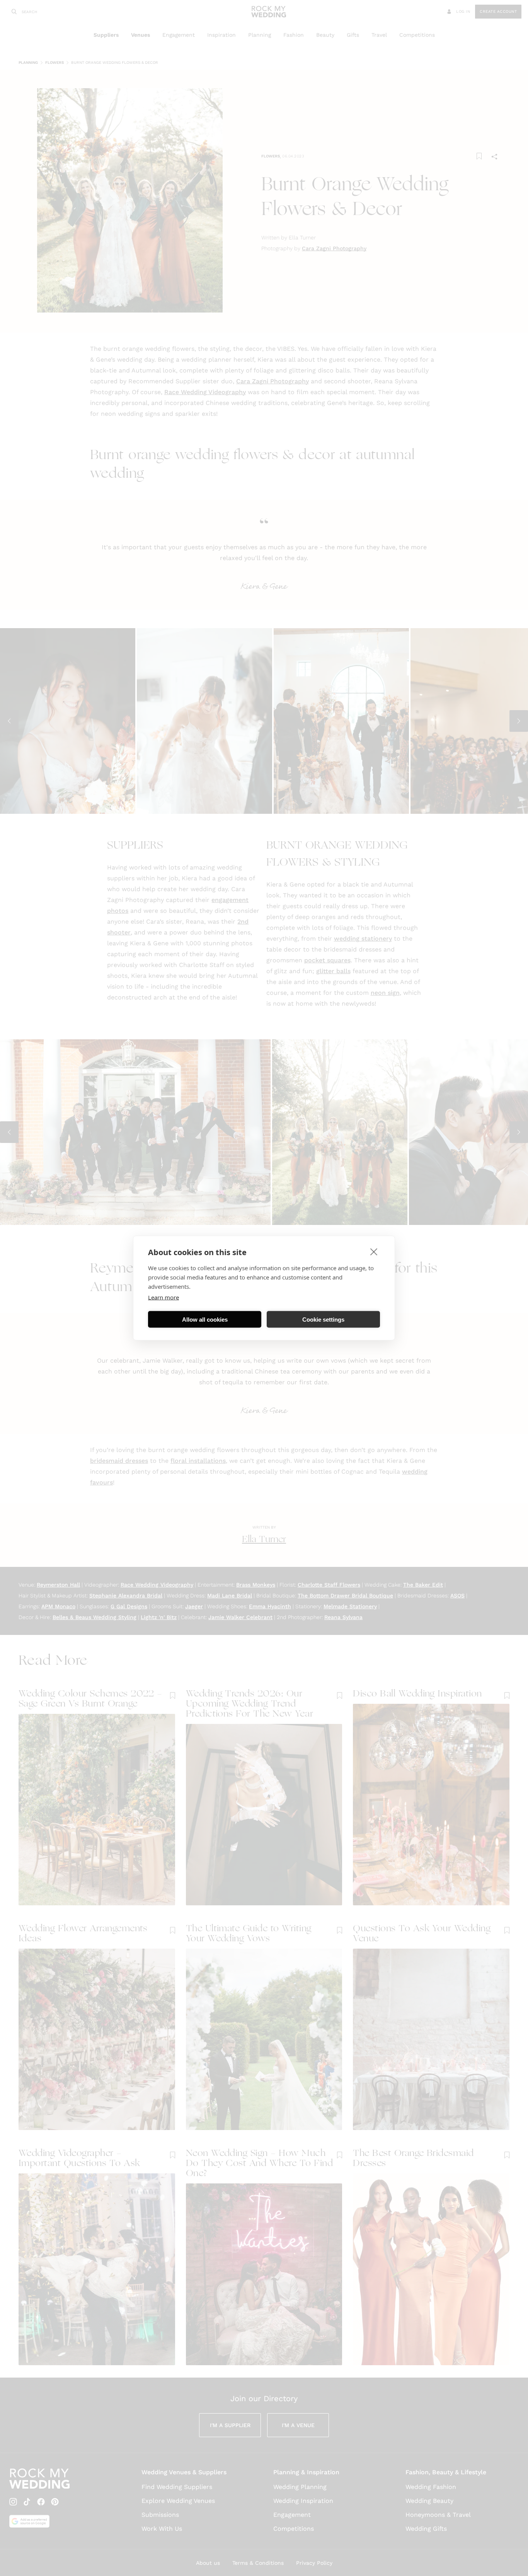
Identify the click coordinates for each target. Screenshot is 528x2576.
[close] (374, 1252)
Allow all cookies (205, 1319)
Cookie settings (323, 1319)
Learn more (164, 1297)
